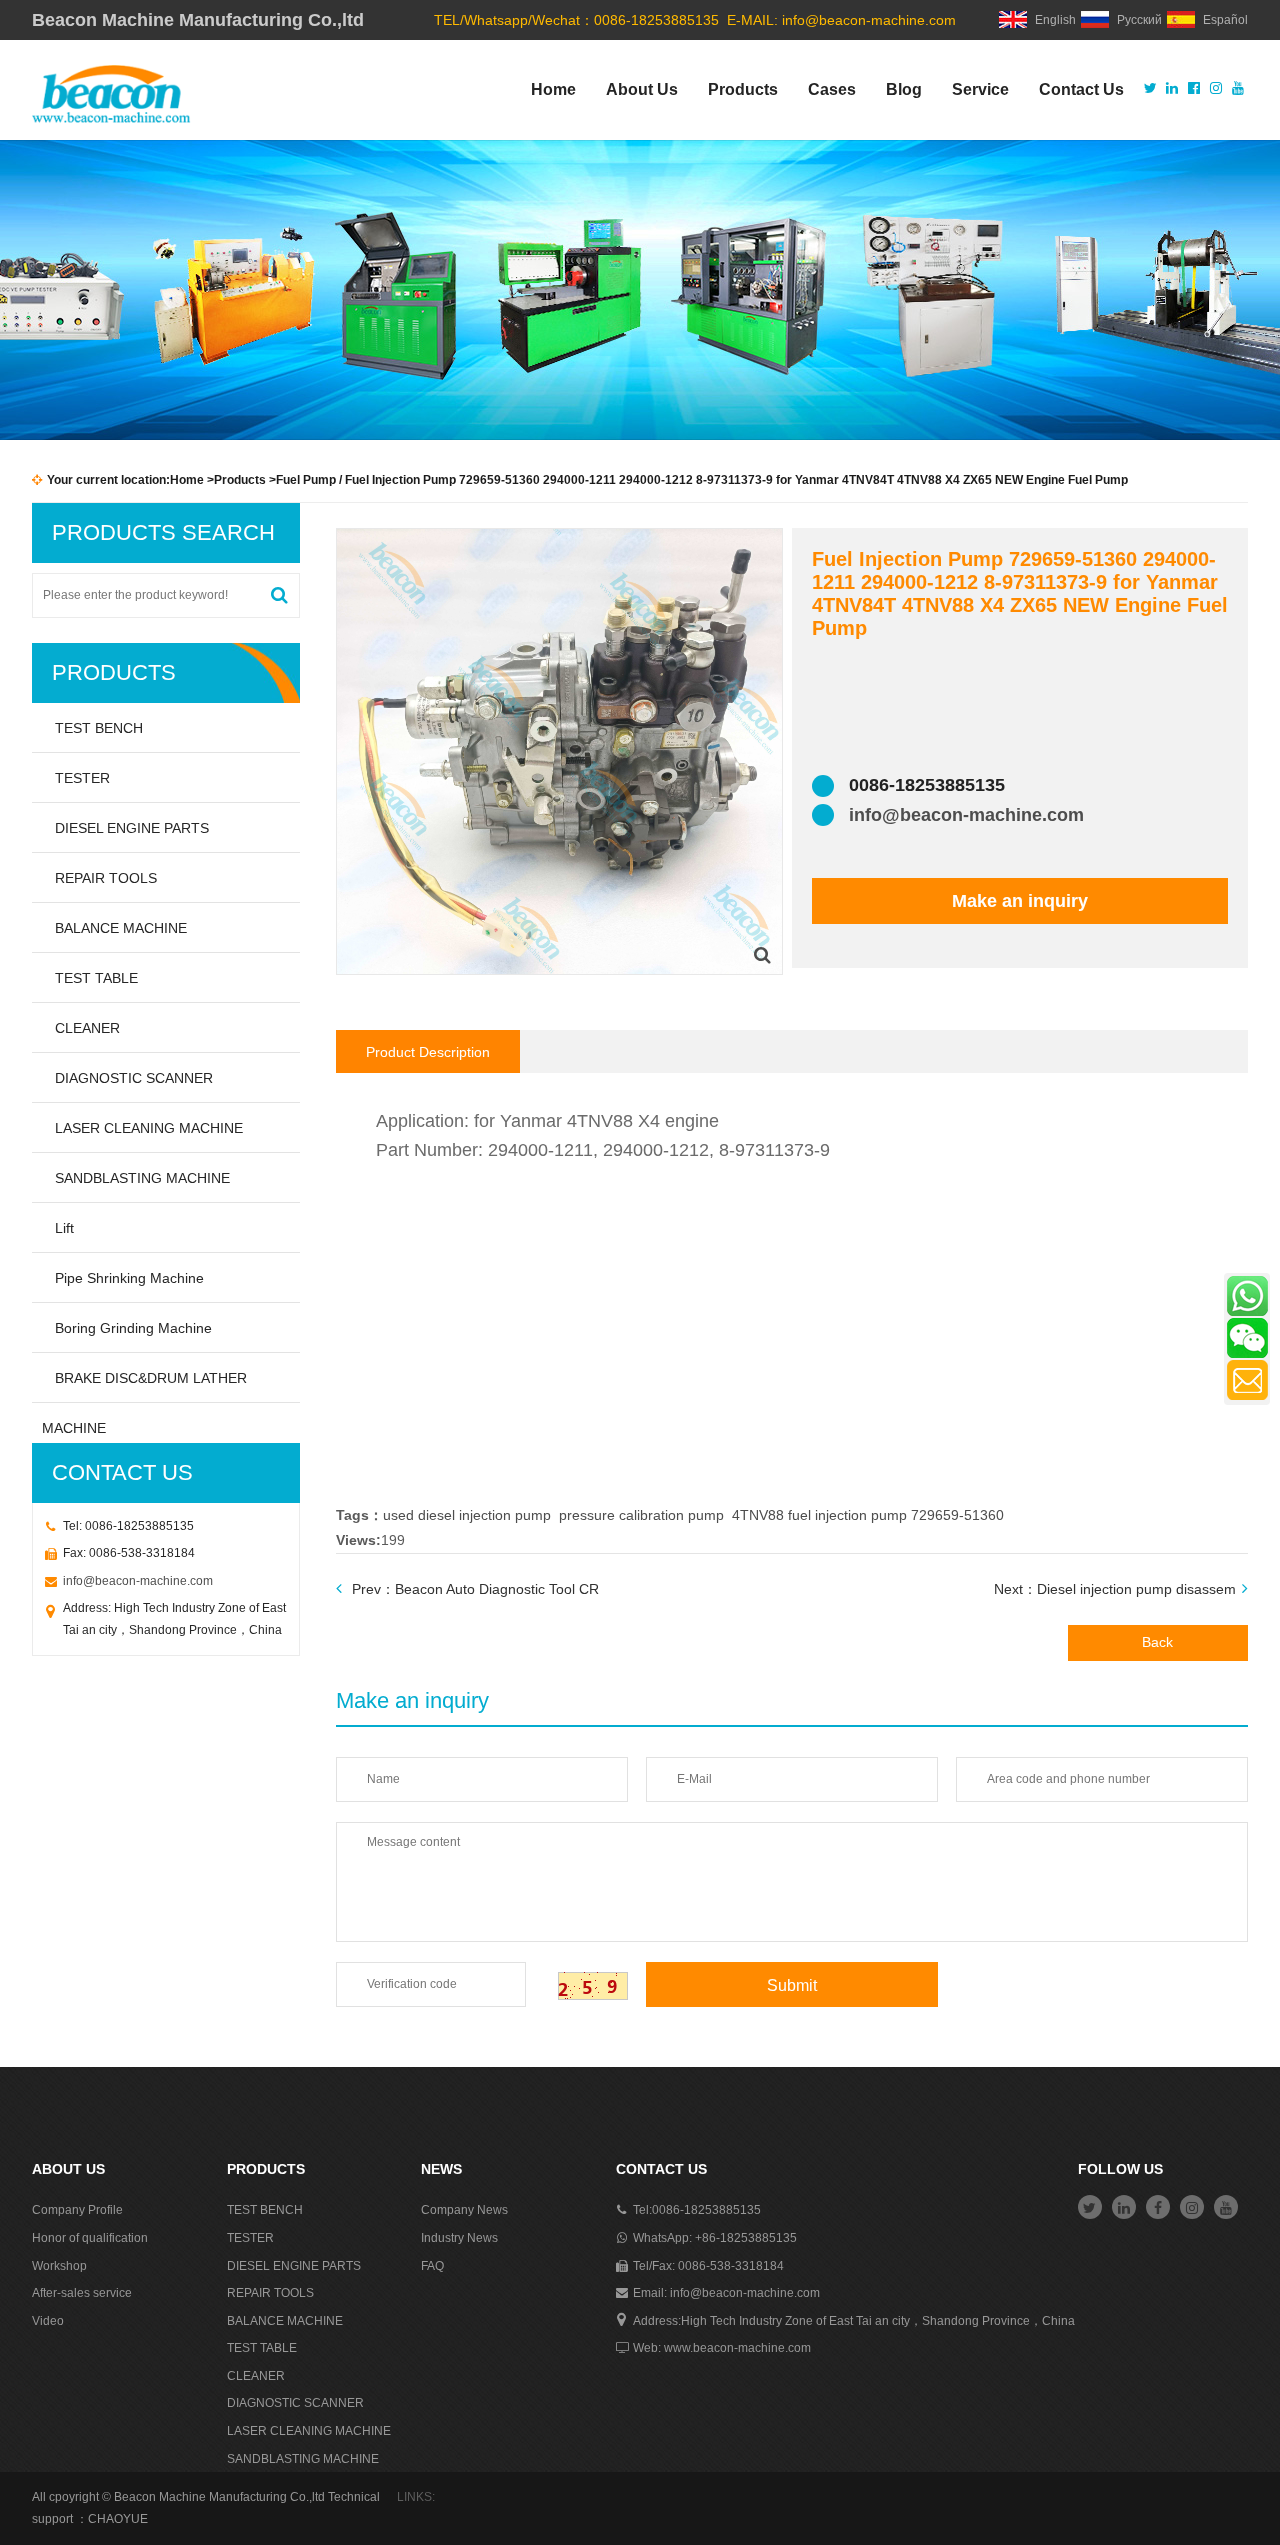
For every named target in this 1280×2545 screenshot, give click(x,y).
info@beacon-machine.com (869, 20)
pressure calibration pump (641, 1515)
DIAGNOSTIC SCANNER (134, 1078)
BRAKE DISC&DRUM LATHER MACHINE (144, 1386)
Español (1225, 20)
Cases (832, 89)
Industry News (459, 2238)
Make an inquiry (1020, 901)
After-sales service (82, 2293)
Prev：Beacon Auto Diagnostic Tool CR (475, 1589)
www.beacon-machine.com (737, 2348)
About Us (642, 89)
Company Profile (77, 2210)
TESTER (82, 778)
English (1055, 20)
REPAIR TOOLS (106, 878)
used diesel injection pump (467, 1515)
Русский (1139, 20)
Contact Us (1081, 89)
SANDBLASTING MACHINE (142, 1178)
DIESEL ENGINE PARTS (132, 828)
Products (743, 89)
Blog (904, 89)
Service (980, 89)
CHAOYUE (118, 2519)
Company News (464, 2210)
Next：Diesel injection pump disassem (1115, 1589)
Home (553, 89)
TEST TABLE (96, 978)
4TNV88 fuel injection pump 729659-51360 (868, 1515)
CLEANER (87, 1028)
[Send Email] (1247, 1380)
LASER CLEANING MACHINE (149, 1128)
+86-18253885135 (746, 2238)
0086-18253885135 (706, 2210)
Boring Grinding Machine (133, 1328)
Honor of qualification (90, 2238)
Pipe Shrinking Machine (129, 1278)
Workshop (59, 2266)
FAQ (432, 2266)
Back (1157, 1642)
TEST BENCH (99, 728)
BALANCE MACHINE (121, 928)
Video (48, 2321)
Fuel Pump (306, 480)
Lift (64, 1228)
